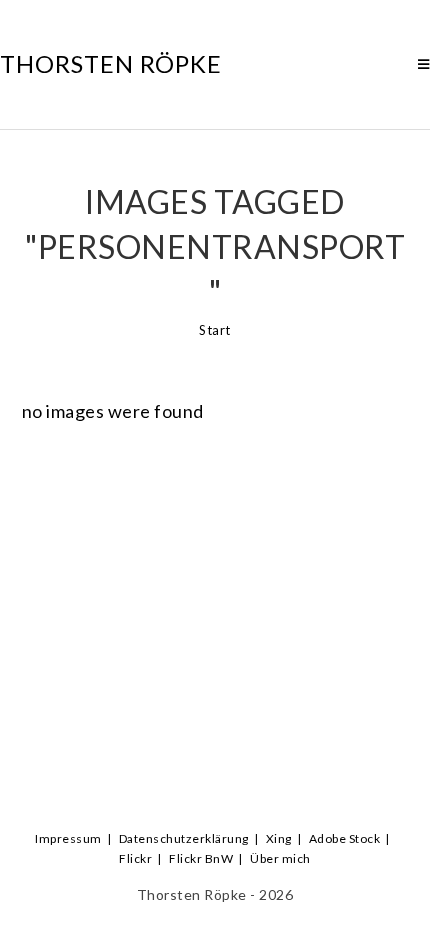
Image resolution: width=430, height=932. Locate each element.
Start (215, 330)
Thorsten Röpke (111, 63)
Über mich (280, 858)
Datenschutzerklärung (184, 838)
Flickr (135, 858)
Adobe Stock (345, 838)
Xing (279, 838)
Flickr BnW (201, 858)
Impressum (68, 838)
